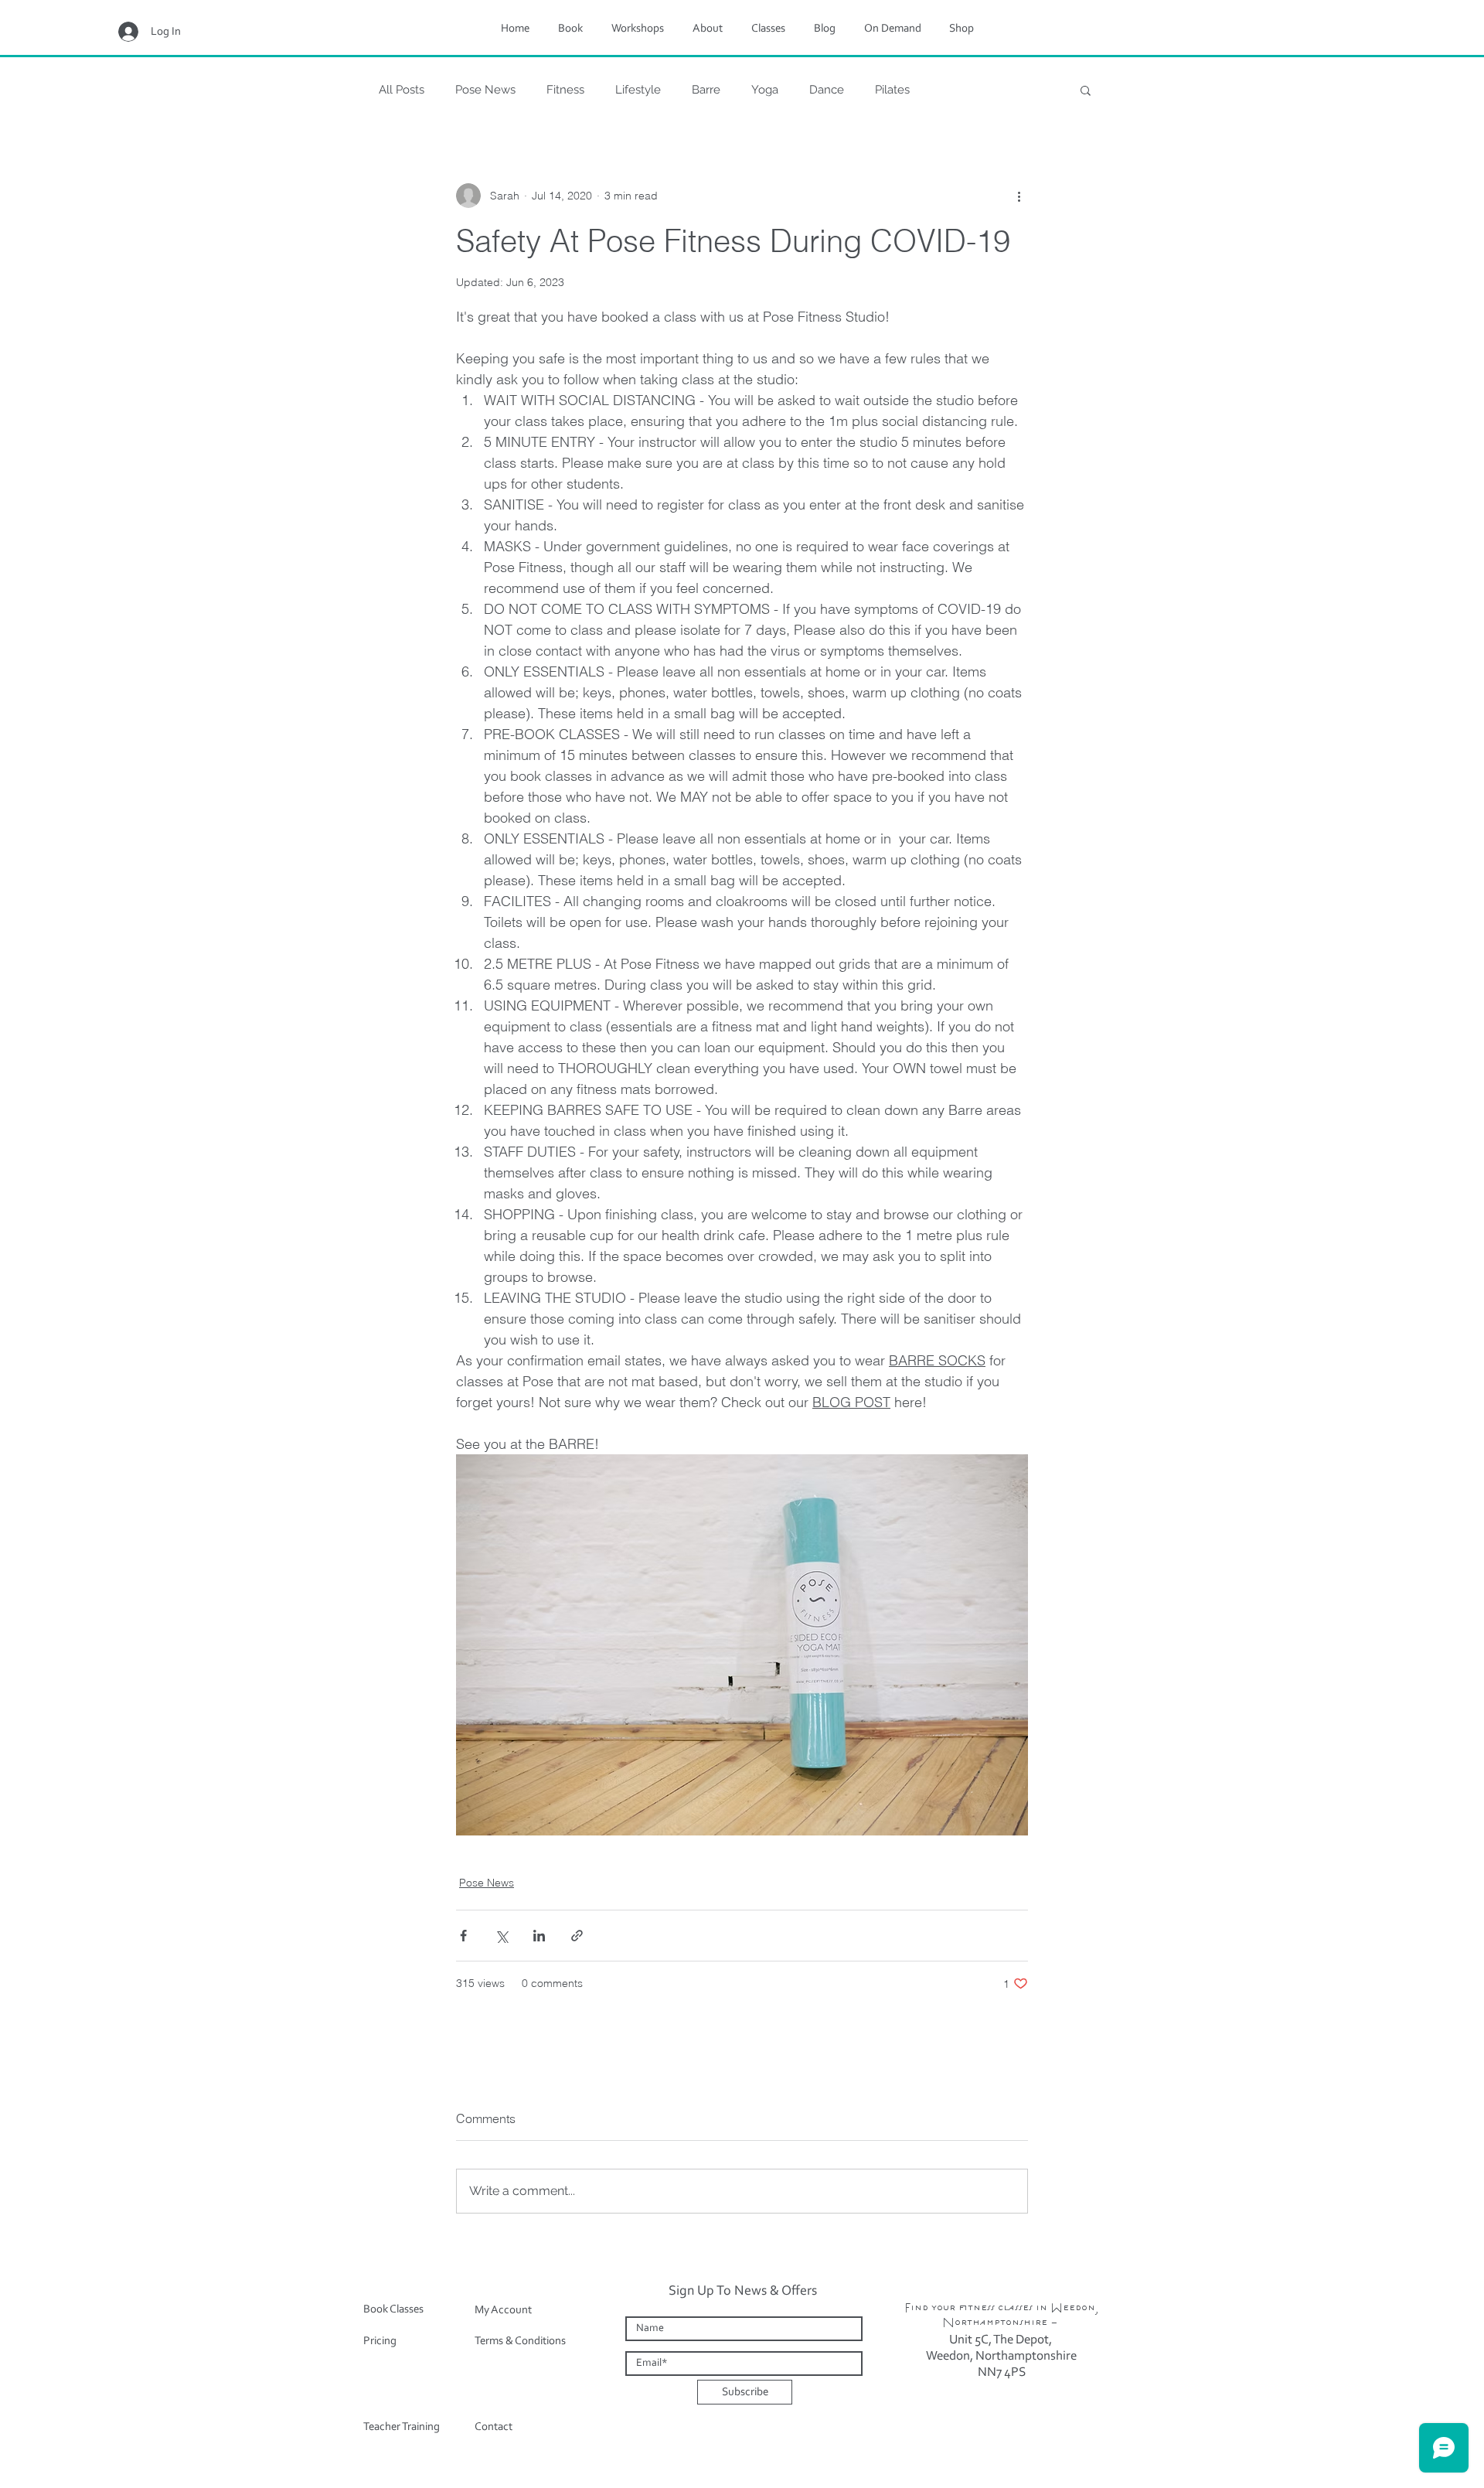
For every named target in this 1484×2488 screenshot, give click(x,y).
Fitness (565, 90)
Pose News (485, 90)
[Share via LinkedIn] (539, 1936)
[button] (1086, 90)
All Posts (402, 90)
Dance (827, 90)
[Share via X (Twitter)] (501, 1936)
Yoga (765, 90)
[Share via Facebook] (463, 1936)
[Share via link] (577, 1936)
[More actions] (1019, 196)
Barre (706, 90)
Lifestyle (638, 90)
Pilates (892, 90)
